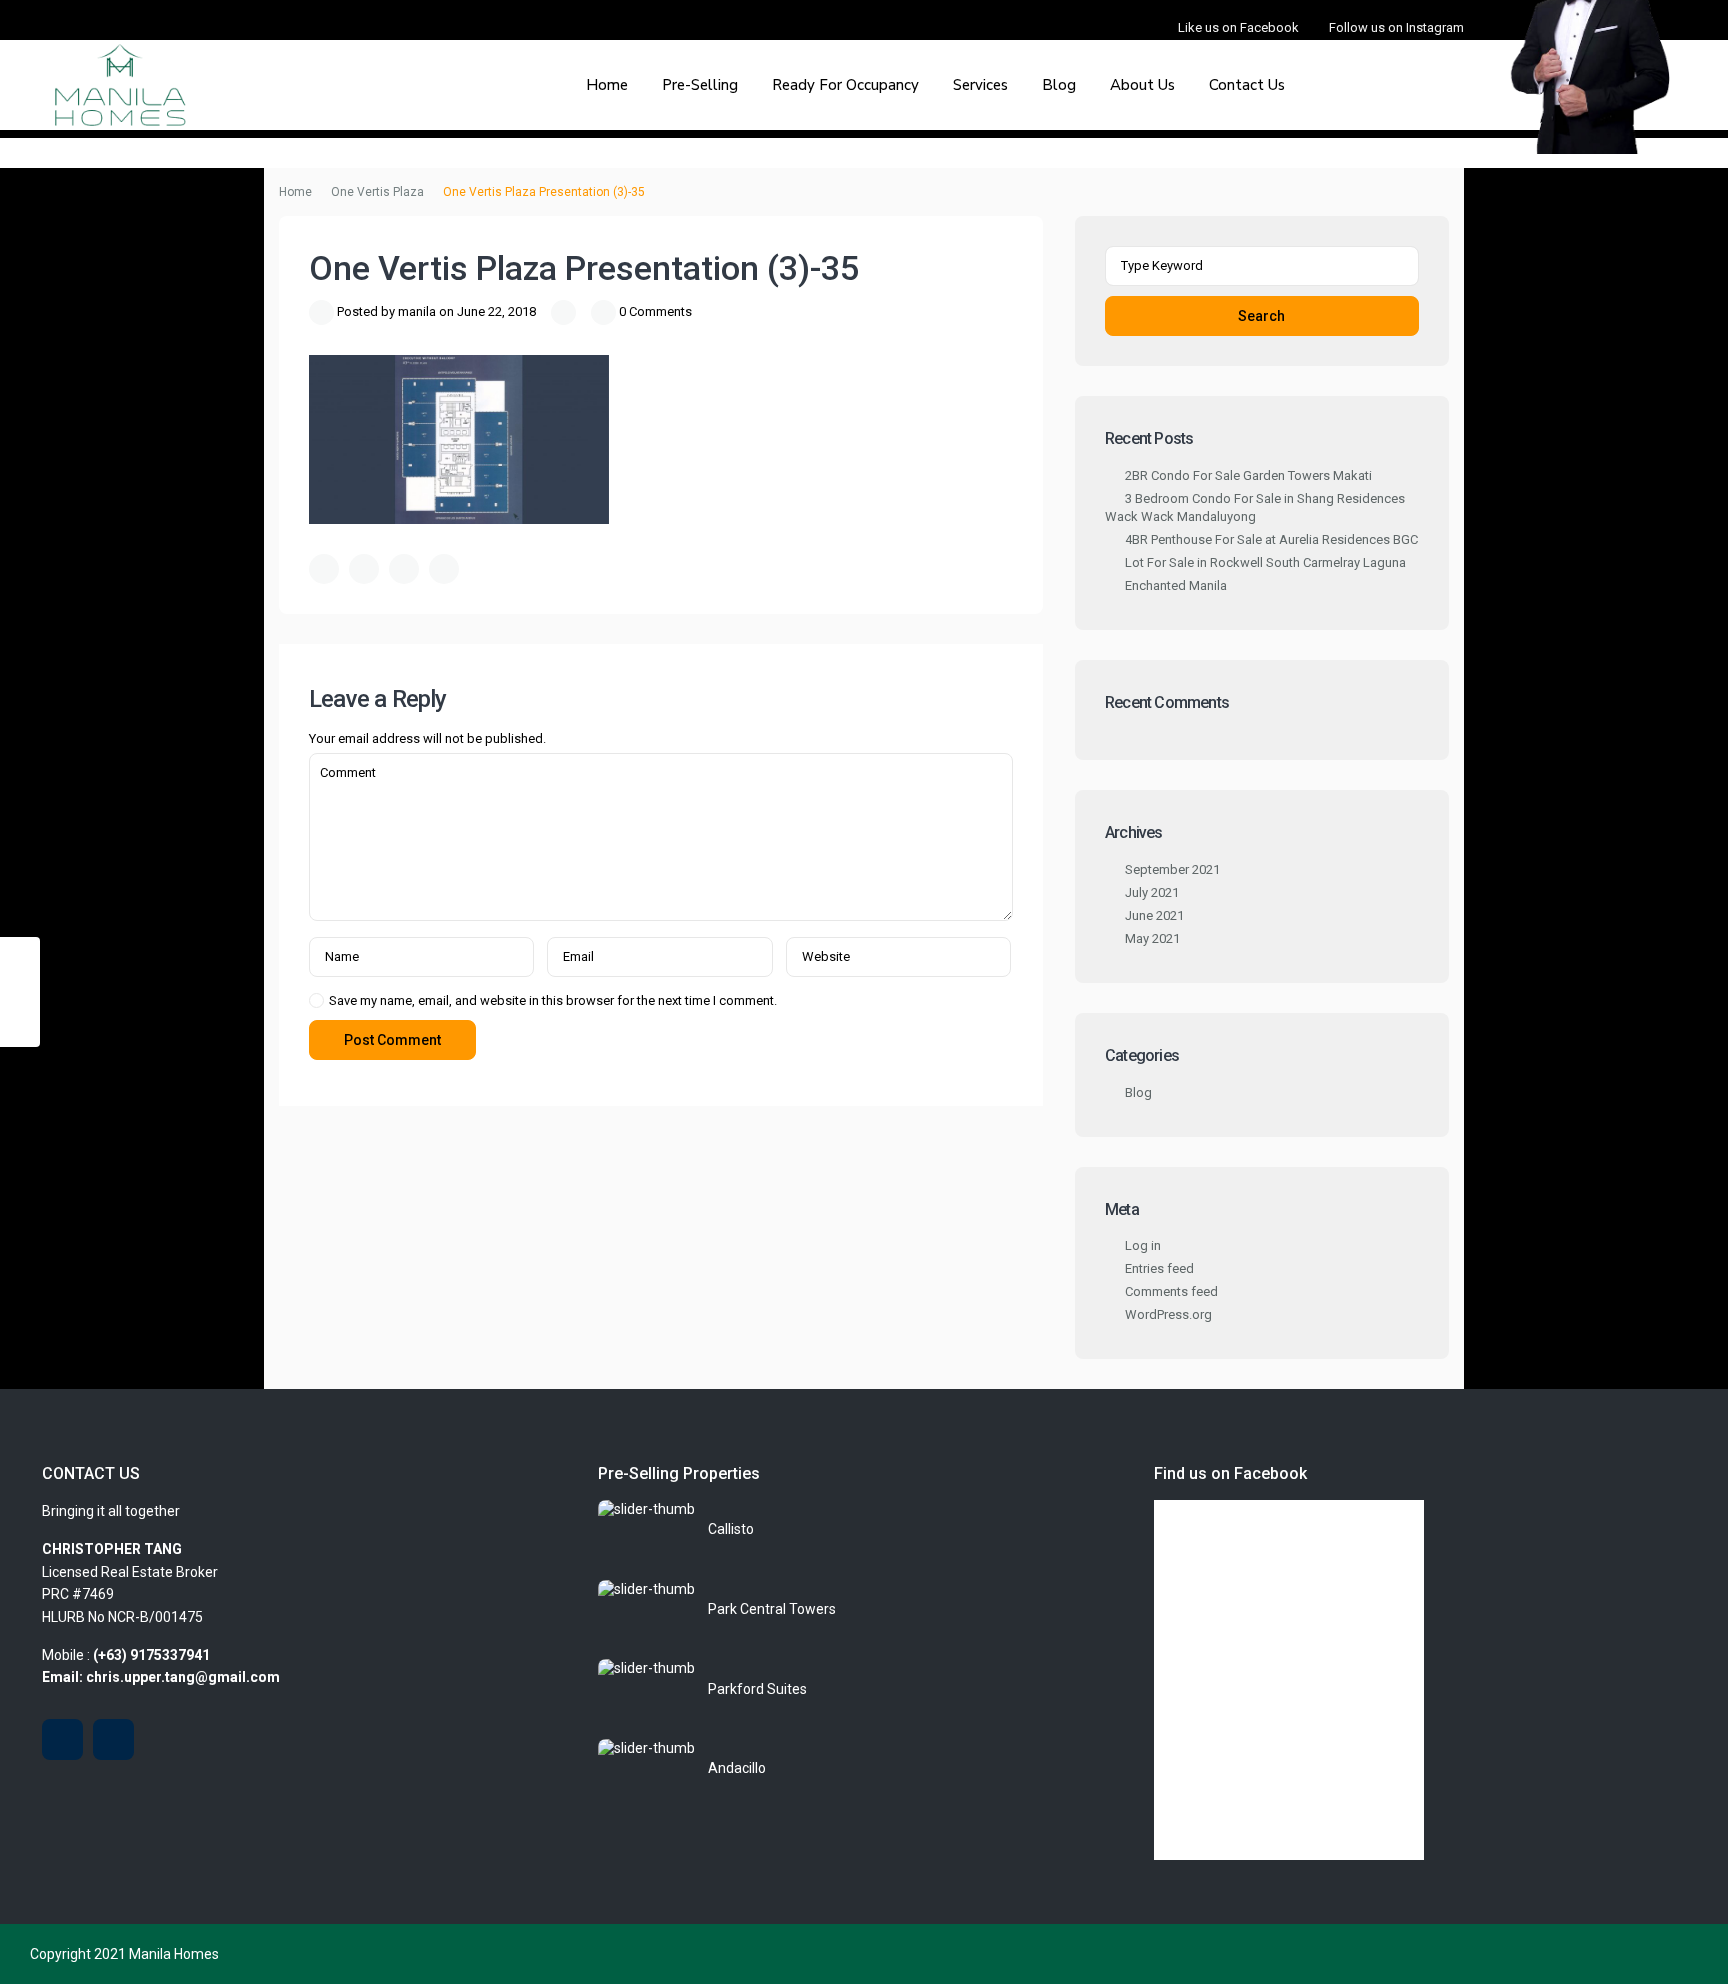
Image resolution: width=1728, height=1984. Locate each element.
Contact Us (1247, 85)
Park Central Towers (772, 1609)
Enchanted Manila (1176, 585)
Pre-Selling (700, 85)
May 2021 (1152, 938)
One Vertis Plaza (377, 192)
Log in (1143, 1245)
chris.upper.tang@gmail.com (183, 1677)
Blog (1059, 85)
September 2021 (1172, 869)
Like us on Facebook (1238, 27)
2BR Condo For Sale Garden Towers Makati (1248, 475)
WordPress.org (1168, 1314)
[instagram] (113, 1739)
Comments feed (1171, 1291)
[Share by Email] (444, 569)
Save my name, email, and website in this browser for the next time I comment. (553, 1000)
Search (1261, 316)
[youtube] (62, 1739)
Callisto (731, 1529)
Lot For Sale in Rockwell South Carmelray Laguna (1265, 562)
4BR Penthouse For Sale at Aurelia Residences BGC (1271, 539)
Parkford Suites (757, 1689)
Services (980, 85)
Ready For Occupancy (845, 85)
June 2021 (1154, 915)
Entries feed (1159, 1268)
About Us (1142, 85)
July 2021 (1152, 892)
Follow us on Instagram (1396, 27)
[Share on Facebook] (324, 569)
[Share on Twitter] (364, 569)
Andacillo (737, 1768)
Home (607, 85)
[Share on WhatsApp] (404, 569)
